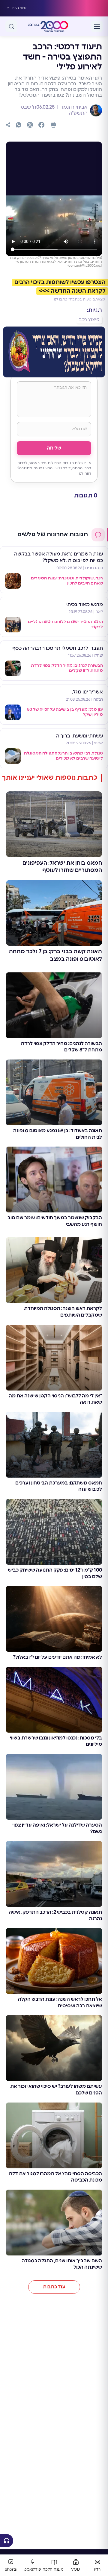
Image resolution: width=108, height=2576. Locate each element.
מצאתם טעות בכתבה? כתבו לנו (79, 299)
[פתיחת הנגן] (7, 2541)
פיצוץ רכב (89, 320)
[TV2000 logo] (54, 26)
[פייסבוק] (41, 125)
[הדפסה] (53, 125)
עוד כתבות (54, 2287)
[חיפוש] (11, 26)
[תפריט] (97, 26)
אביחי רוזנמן (74, 107)
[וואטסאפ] (19, 125)
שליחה (54, 448)
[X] (30, 125)
